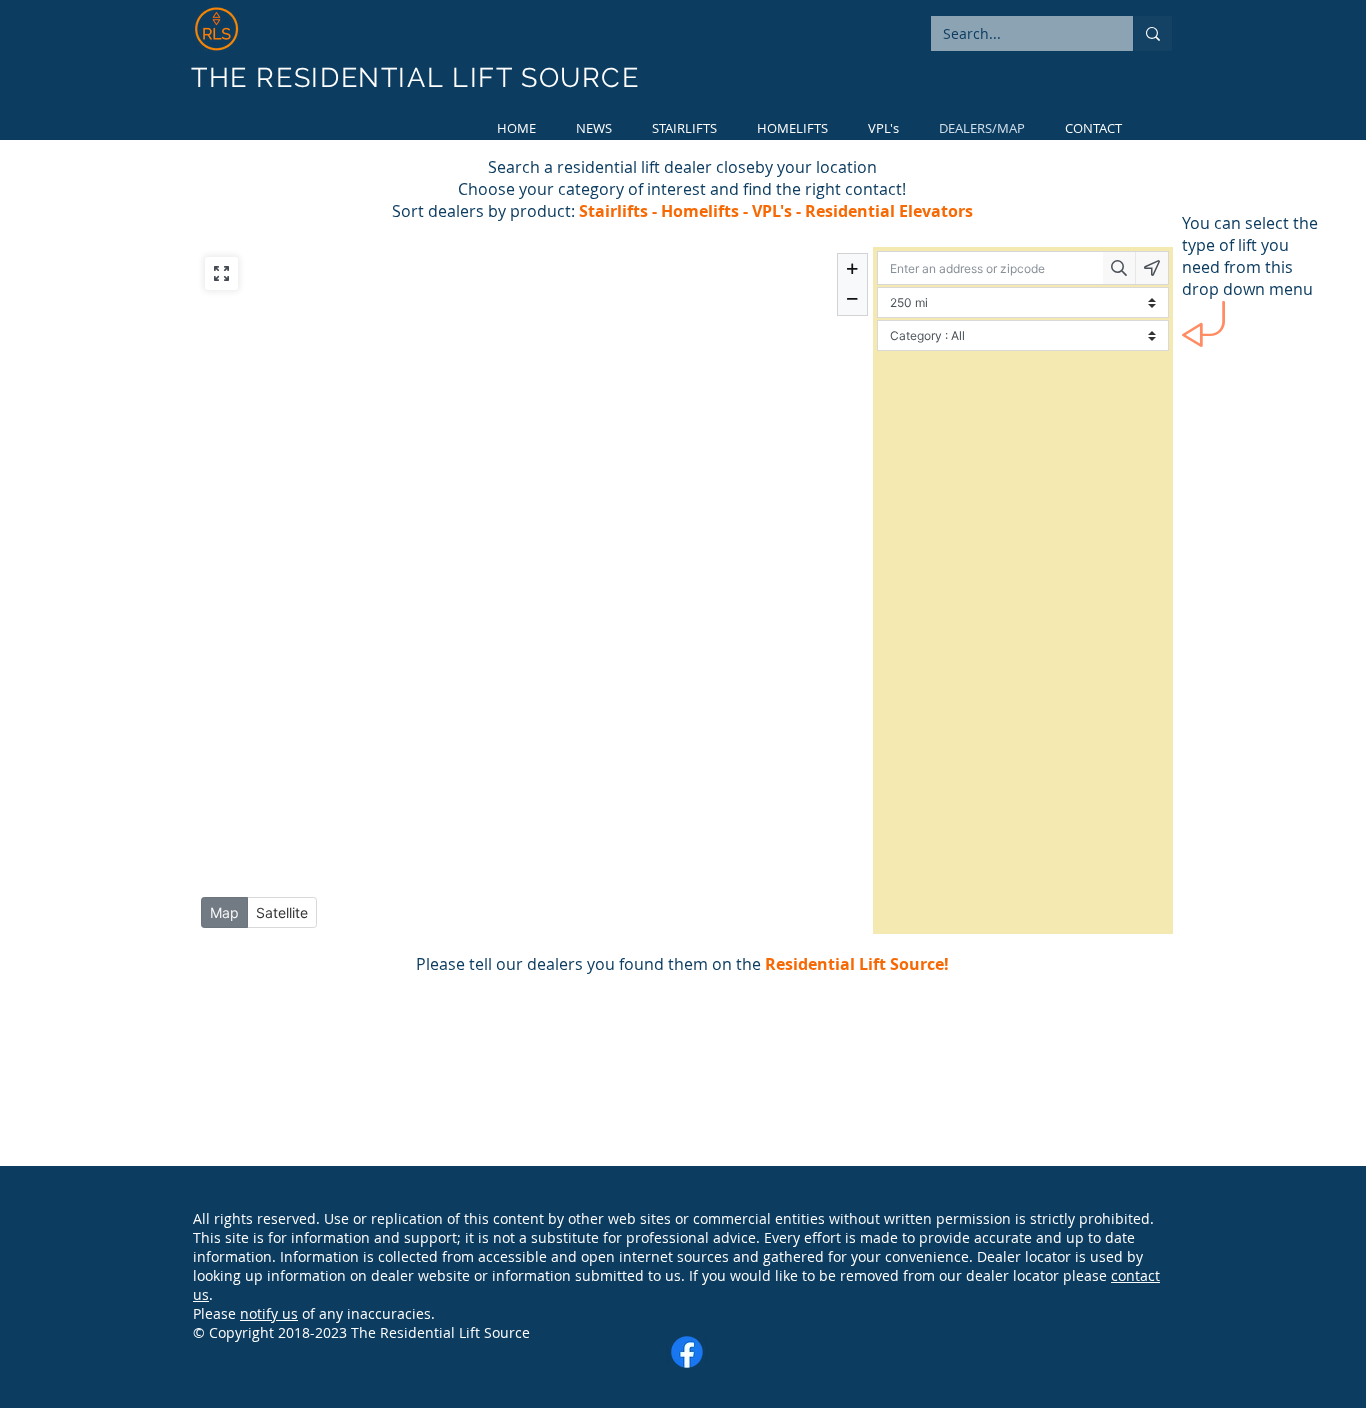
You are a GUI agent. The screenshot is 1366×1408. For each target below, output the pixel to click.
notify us (269, 1313)
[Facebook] (687, 1352)
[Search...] (1152, 33)
